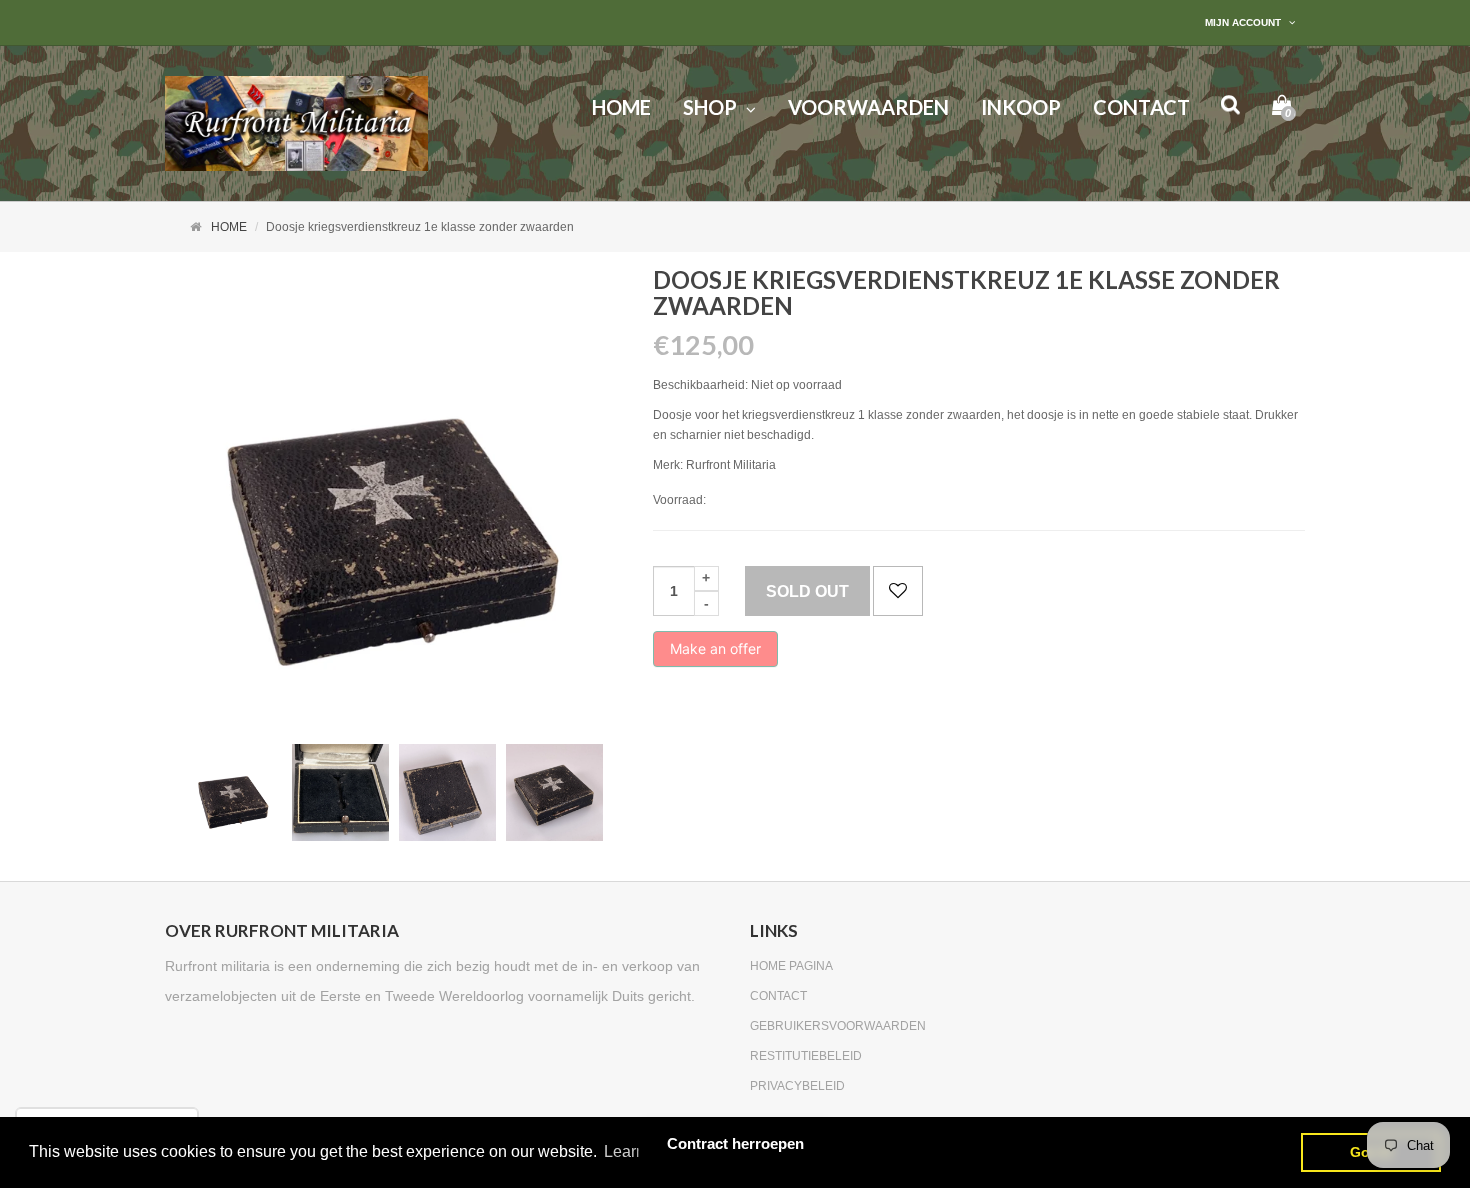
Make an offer (715, 653)
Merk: (668, 465)
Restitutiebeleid (806, 1056)
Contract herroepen (735, 1143)
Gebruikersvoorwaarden (838, 1026)
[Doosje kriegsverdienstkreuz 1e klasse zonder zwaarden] (233, 792)
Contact (778, 996)
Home (229, 227)
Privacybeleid (797, 1086)
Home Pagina (791, 966)
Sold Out (807, 591)
